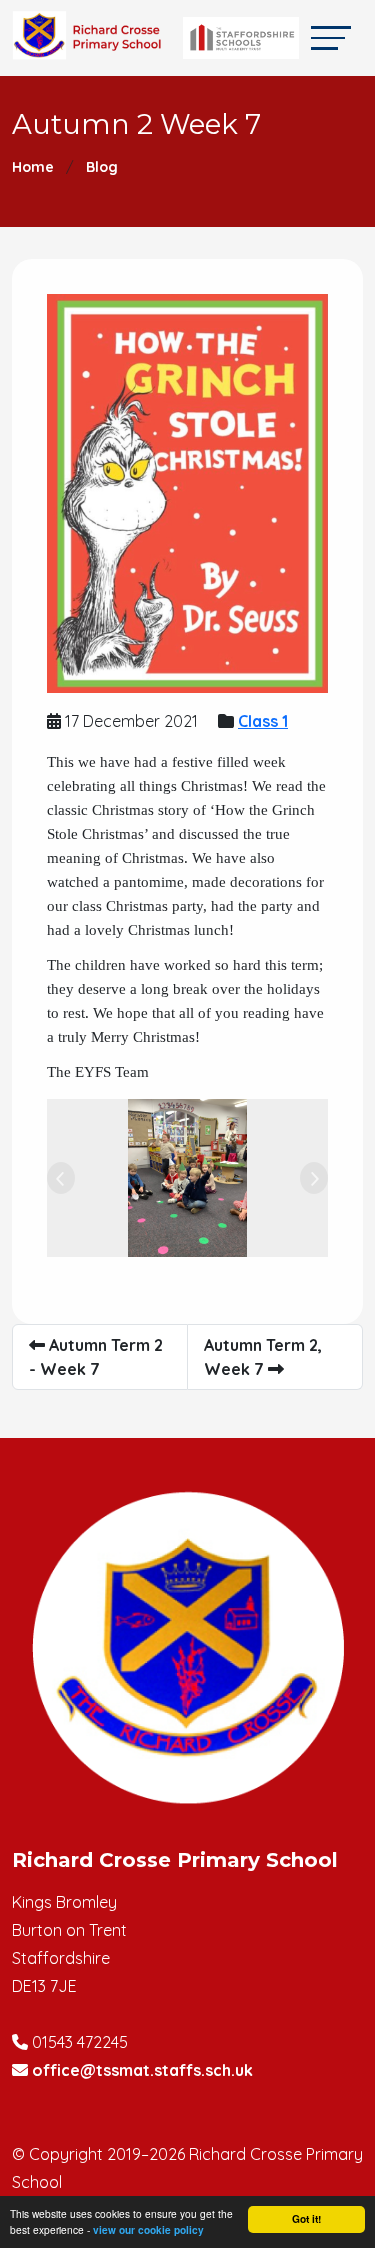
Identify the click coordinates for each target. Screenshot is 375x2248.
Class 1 (263, 721)
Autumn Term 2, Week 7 (263, 1357)
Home (33, 167)
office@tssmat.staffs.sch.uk (142, 2070)
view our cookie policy (148, 2230)
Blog (102, 167)
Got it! (306, 2219)
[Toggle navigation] (331, 37)
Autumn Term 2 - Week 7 (96, 1357)
